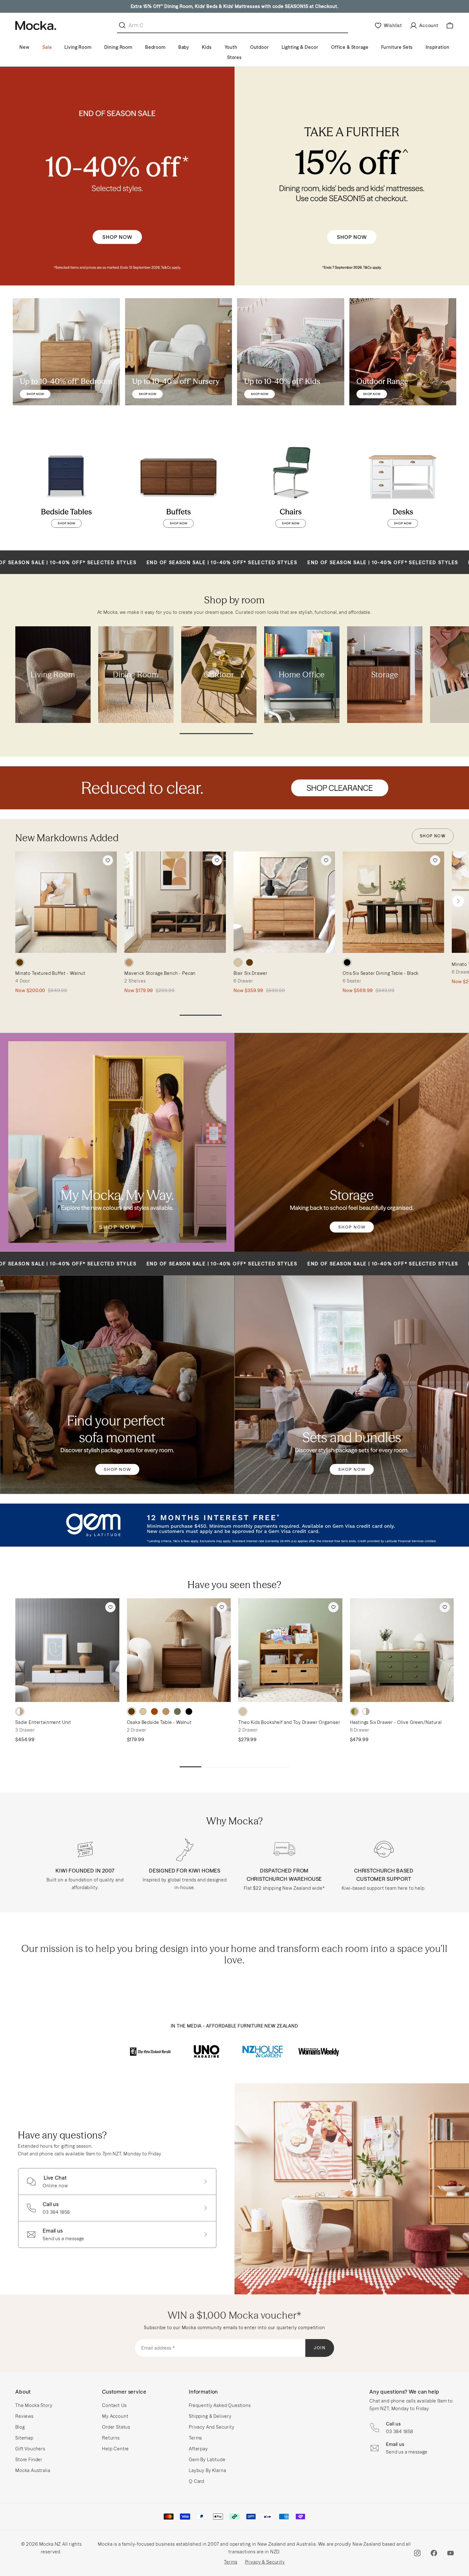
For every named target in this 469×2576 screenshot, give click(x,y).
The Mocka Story (34, 2405)
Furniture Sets (397, 47)
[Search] (123, 25)
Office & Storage (350, 47)
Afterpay (198, 2449)
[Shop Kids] (291, 352)
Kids (207, 47)
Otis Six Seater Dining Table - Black (381, 973)
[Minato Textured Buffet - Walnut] (66, 902)
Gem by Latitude (207, 2460)
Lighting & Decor (300, 47)
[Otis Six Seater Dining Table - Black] (393, 902)
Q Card (197, 2481)
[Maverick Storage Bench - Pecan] (175, 902)
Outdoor (260, 47)
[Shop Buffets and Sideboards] (179, 484)
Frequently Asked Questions (220, 2405)
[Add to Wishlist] (108, 860)
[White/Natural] (20, 1711)
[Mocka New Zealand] (36, 26)
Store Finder (29, 2460)
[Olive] (177, 1711)
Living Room (78, 47)
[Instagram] (417, 2553)
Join (320, 2348)
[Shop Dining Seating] (291, 484)
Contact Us (114, 2405)
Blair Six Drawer (250, 973)
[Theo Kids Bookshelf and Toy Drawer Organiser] (290, 1650)
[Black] (347, 962)
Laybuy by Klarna (207, 2470)
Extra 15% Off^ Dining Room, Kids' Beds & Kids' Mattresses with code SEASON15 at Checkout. (235, 6)
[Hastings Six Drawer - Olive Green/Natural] (402, 1650)
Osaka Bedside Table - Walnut (160, 1722)
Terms (195, 2438)
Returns (111, 2438)
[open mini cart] (450, 26)
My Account (115, 2416)
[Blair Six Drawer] (284, 902)
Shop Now (433, 836)
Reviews (24, 2416)
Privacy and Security (212, 2427)
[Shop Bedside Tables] (66, 484)
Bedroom (155, 47)
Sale (47, 47)
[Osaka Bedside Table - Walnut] (179, 1650)
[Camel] (166, 1711)
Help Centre (115, 2449)
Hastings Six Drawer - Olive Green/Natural (396, 1722)
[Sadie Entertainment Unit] (67, 1650)
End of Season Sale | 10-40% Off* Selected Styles (108, 563)
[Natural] (238, 962)
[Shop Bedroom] (66, 352)
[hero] (234, 788)
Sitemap (24, 2438)
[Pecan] (129, 962)
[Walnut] (20, 962)
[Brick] (154, 1711)
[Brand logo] (150, 2051)
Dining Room (118, 47)
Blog (20, 2427)
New (25, 47)
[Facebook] (434, 2553)
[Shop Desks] (403, 484)
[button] (458, 901)
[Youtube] (450, 2553)
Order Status (116, 2427)
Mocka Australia (33, 2470)
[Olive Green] (354, 1711)
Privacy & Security (265, 2562)
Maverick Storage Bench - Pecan (160, 973)
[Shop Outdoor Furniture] (403, 352)
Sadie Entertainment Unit (43, 1722)
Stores (234, 57)
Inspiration (437, 47)
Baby (184, 47)
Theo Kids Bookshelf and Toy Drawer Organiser (289, 1722)
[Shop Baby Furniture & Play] (179, 352)
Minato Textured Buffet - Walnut (50, 973)
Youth (231, 47)
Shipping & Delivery (210, 2416)
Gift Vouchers (30, 2449)
